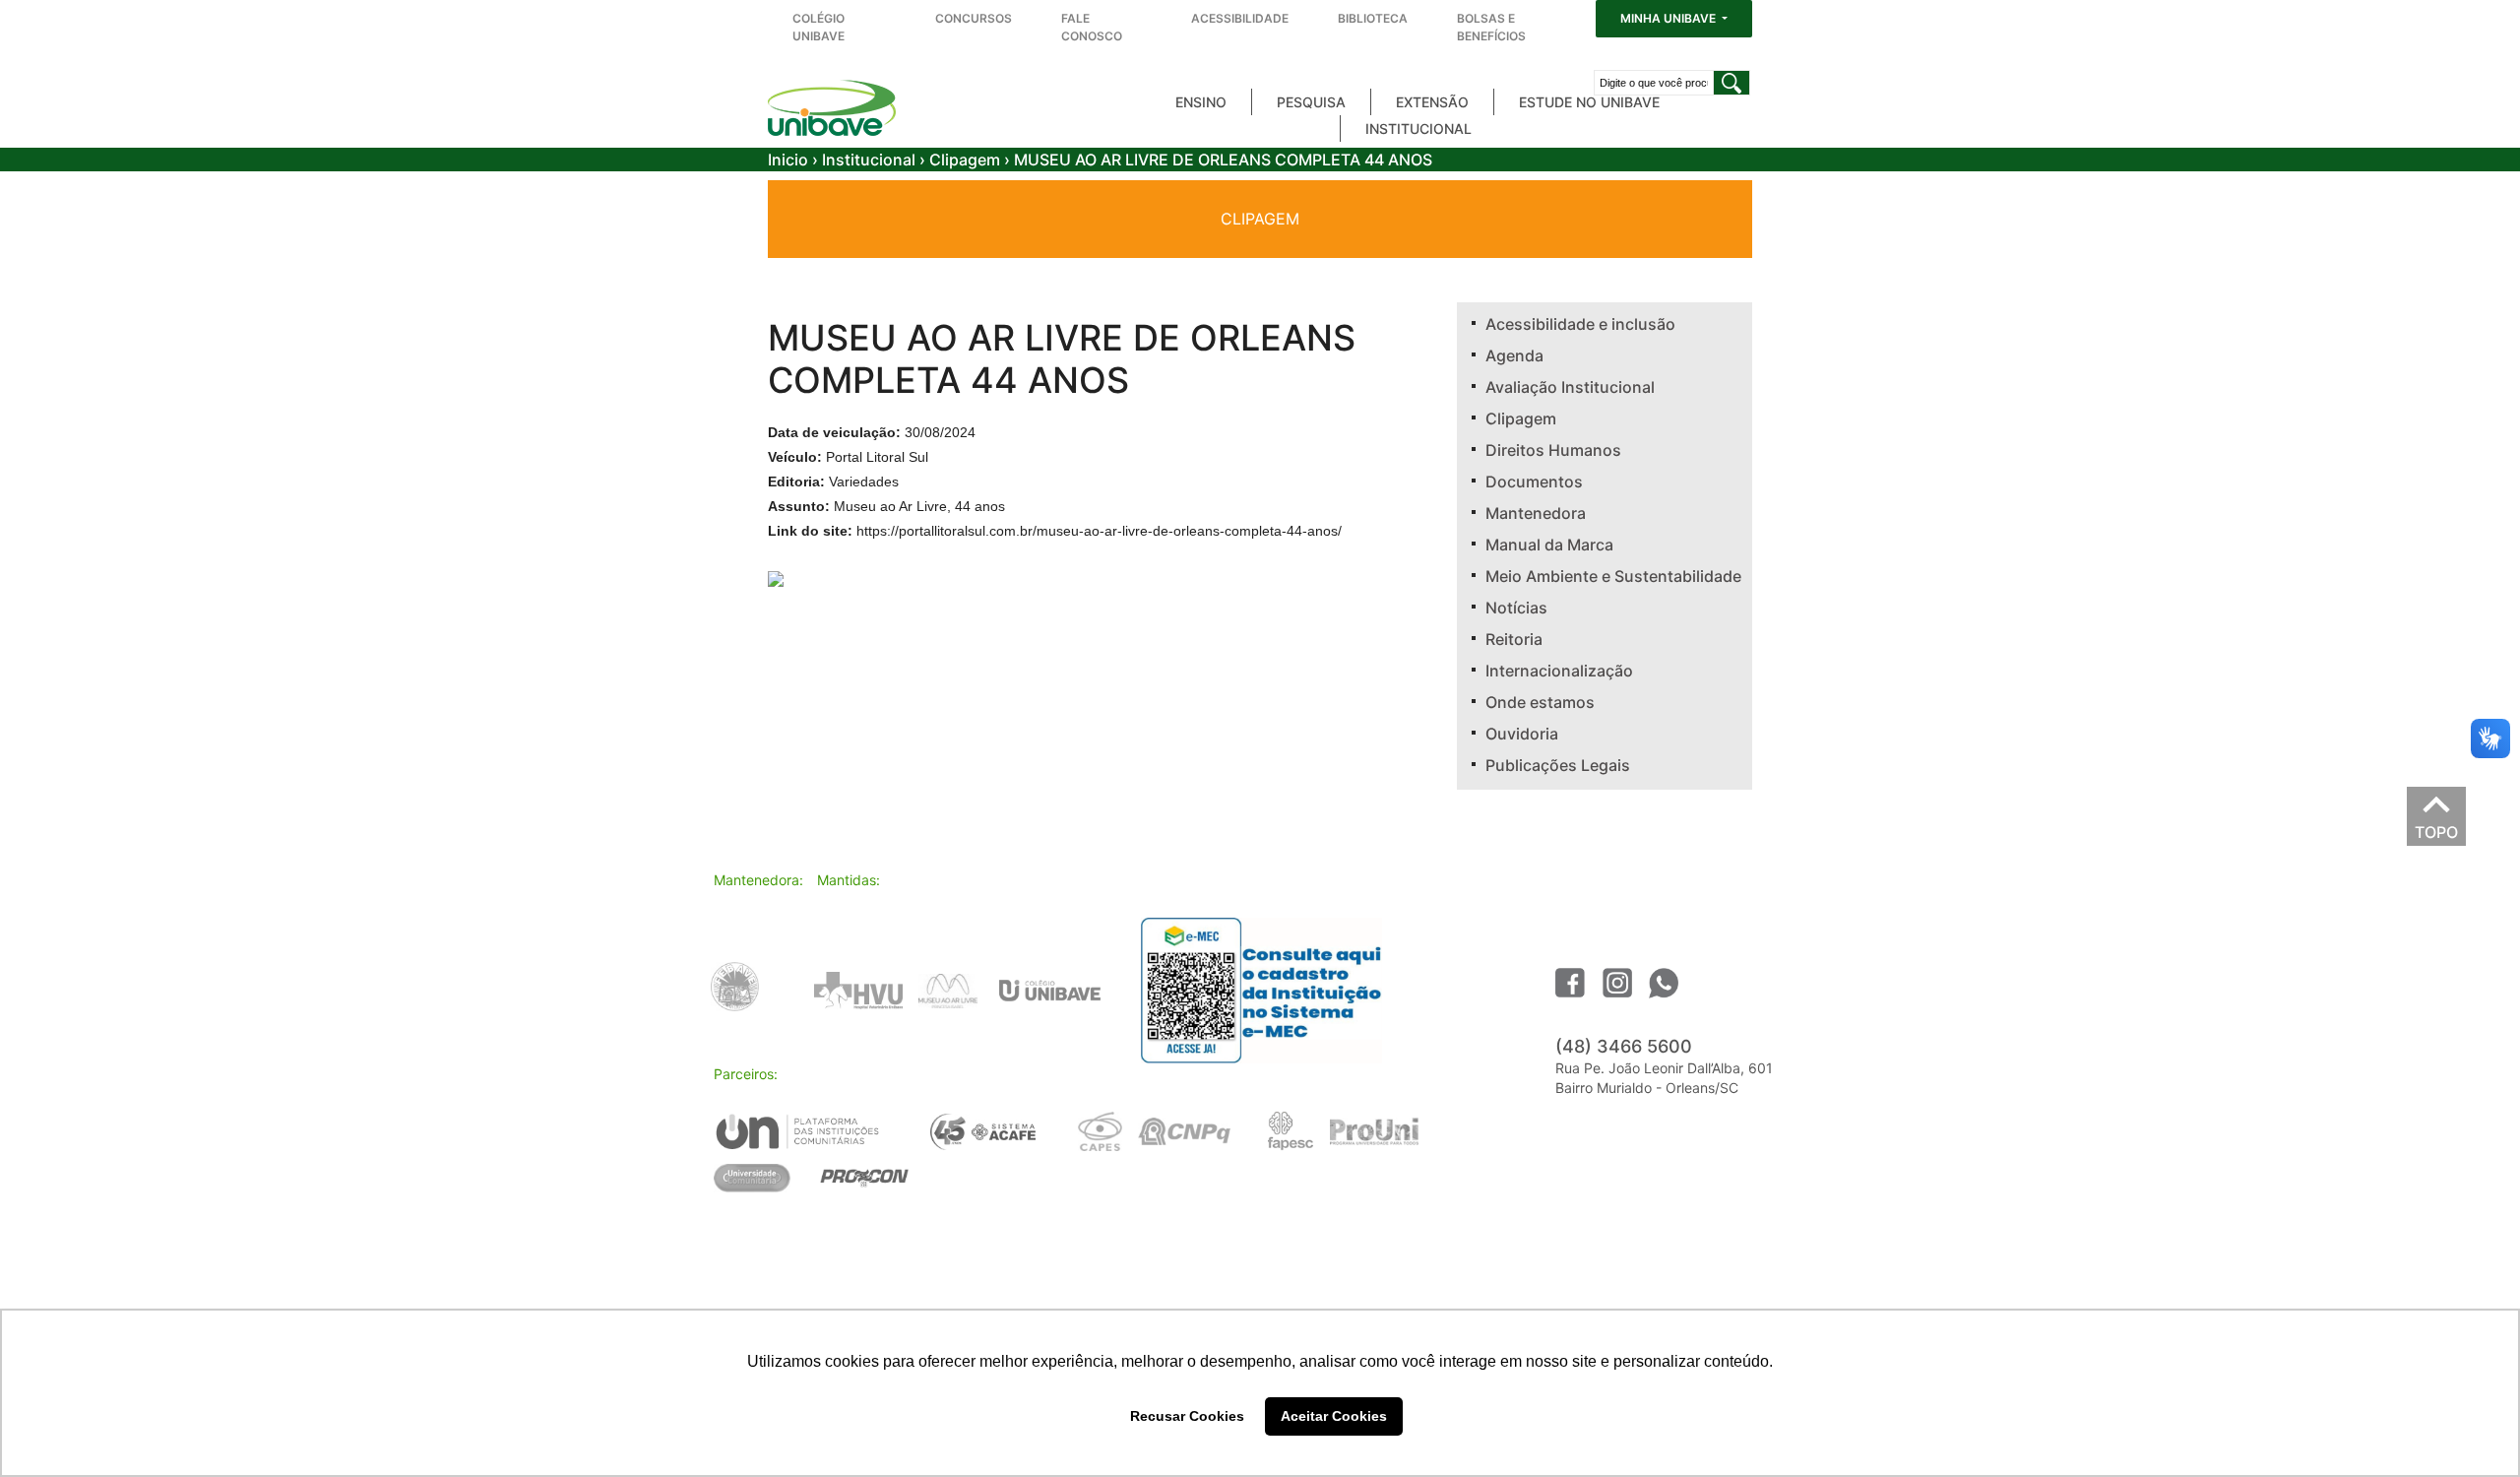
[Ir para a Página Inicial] (832, 108)
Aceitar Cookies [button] (1334, 1416)
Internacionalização (1559, 671)
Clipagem (965, 160)
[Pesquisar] (1732, 83)
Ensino (1201, 102)
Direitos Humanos (1553, 450)
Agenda (1514, 355)
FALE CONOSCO (1092, 27)
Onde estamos (1540, 702)
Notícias (1516, 608)
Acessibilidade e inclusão (1580, 324)
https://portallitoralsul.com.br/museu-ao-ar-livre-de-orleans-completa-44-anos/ (1099, 531)
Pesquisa (1311, 102)
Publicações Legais (1558, 765)
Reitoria (1514, 639)
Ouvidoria (1522, 734)
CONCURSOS (974, 18)
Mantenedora (1536, 513)
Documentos (1534, 482)
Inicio (788, 160)
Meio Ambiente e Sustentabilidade (1613, 576)
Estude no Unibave (1589, 102)
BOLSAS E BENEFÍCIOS (1491, 27)
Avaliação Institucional (1570, 387)
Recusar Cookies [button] (1187, 1416)
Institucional (1418, 128)
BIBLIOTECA (1373, 18)
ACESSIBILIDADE (1240, 18)
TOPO (2436, 827)
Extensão (1432, 102)
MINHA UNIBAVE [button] (1669, 18)
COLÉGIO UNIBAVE (819, 27)
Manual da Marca (1549, 545)
